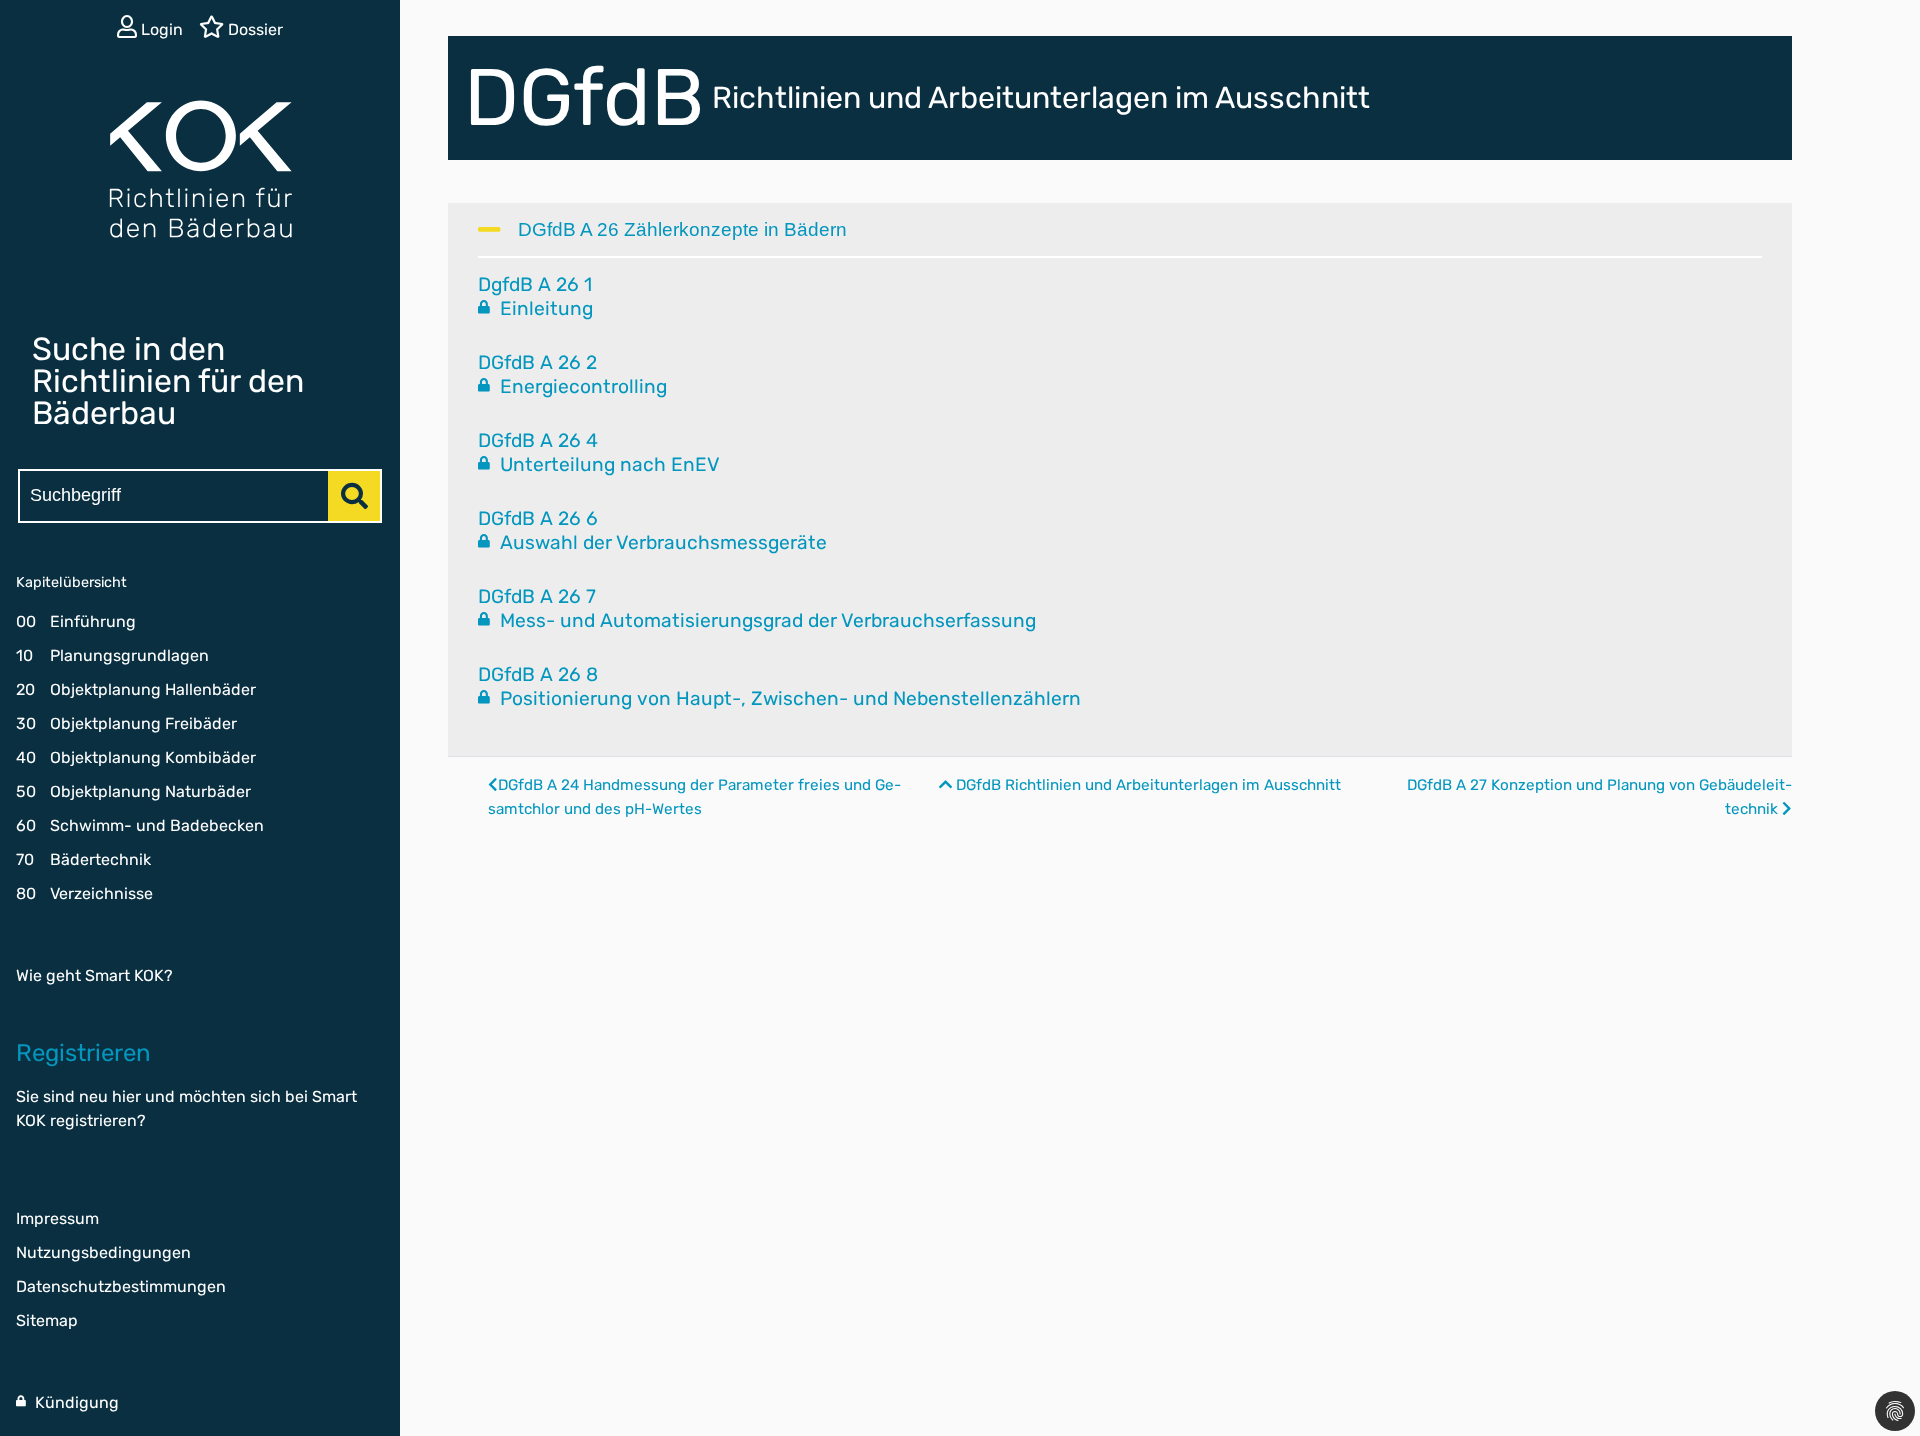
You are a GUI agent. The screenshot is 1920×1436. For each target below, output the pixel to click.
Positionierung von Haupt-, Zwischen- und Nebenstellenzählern (788, 698)
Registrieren (83, 1053)
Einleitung (544, 308)
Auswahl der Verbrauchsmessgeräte (661, 542)
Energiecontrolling (581, 386)
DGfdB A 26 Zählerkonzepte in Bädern (682, 229)
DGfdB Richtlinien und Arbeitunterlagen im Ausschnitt (1146, 785)
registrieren (93, 1120)
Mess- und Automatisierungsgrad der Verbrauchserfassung (765, 620)
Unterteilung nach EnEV (607, 464)
